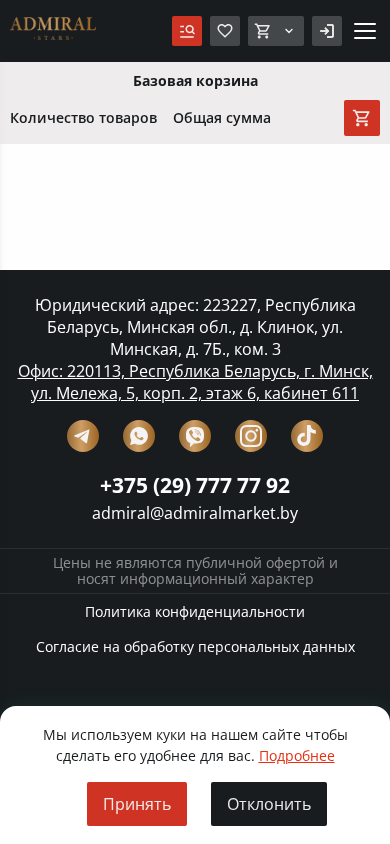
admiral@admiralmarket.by (195, 513)
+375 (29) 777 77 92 (195, 485)
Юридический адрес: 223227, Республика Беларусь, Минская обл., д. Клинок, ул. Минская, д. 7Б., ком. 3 (195, 327)
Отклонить (269, 804)
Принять (137, 804)
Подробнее (297, 755)
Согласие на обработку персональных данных (195, 646)
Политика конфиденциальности (195, 611)
